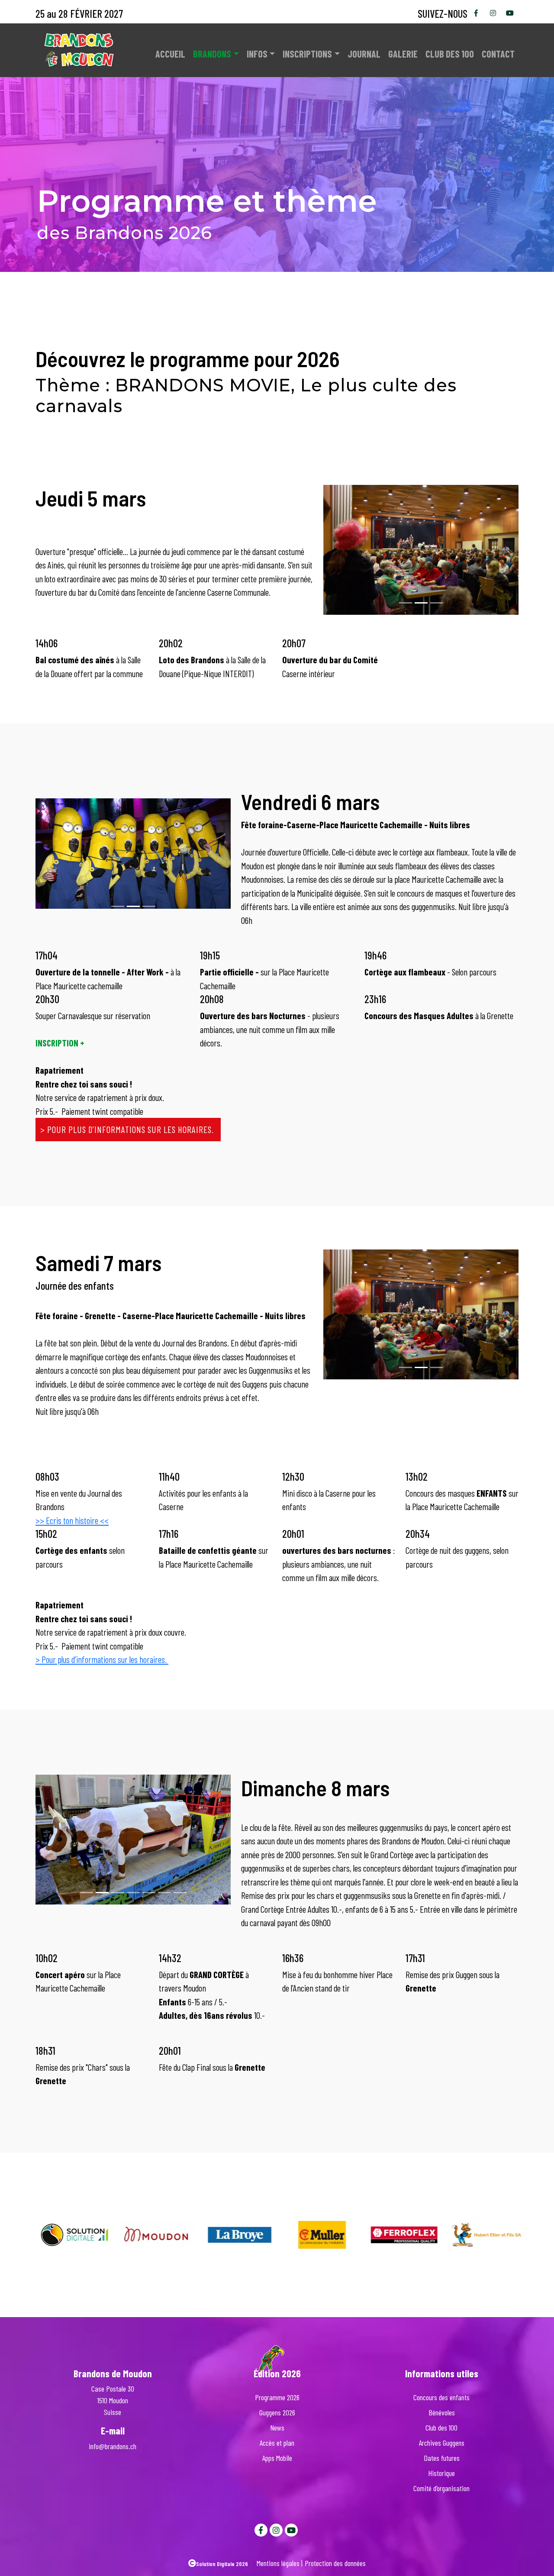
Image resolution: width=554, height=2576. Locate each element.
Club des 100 (450, 54)
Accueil (170, 54)
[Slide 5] (164, 1893)
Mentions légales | (280, 2563)
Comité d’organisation (441, 2488)
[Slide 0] (406, 603)
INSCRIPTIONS (307, 54)
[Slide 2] (437, 603)
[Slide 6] (180, 1893)
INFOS (257, 54)
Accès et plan (277, 2443)
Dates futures (442, 2458)
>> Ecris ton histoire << (72, 1520)
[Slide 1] (421, 603)
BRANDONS (212, 54)
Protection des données (335, 2563)
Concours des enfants (441, 2397)
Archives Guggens (442, 2443)
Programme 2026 (277, 2397)
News (277, 2428)
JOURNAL (364, 54)
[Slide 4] (149, 1893)
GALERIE (403, 54)
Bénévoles (442, 2412)
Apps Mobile (277, 2458)
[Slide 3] (133, 1893)
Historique (441, 2473)
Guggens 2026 (277, 2412)
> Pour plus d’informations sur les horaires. (128, 1129)
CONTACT (498, 54)
